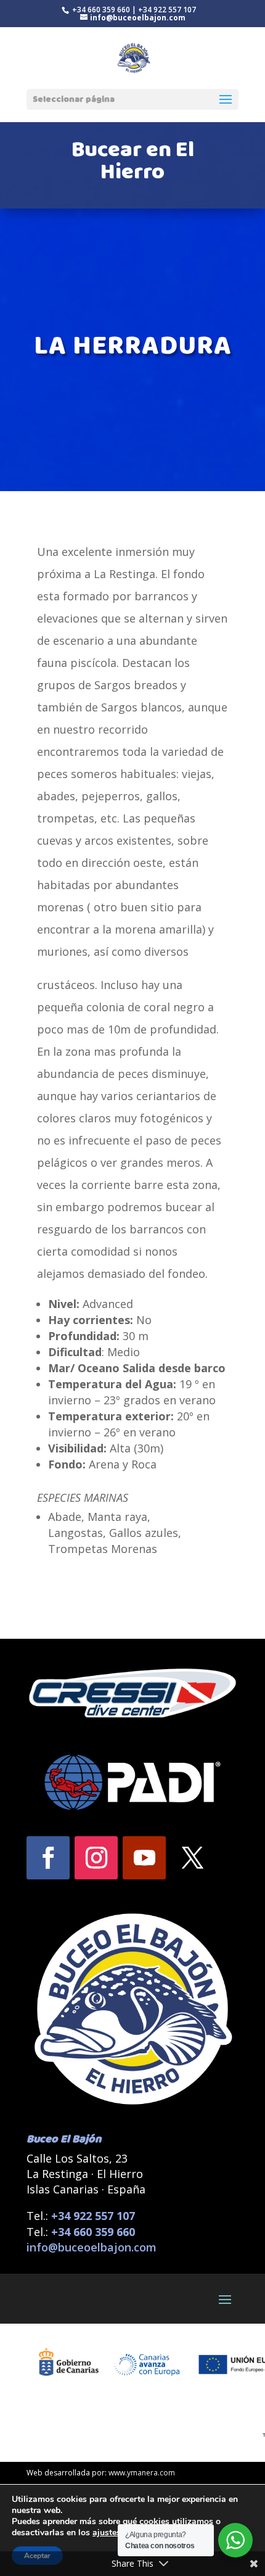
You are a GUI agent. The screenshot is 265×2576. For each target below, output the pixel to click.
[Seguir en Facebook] (48, 1858)
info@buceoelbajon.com (92, 2247)
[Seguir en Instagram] (96, 1858)
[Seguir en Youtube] (144, 1858)
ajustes (107, 2533)
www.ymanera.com (142, 2473)
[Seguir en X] (192, 1858)
